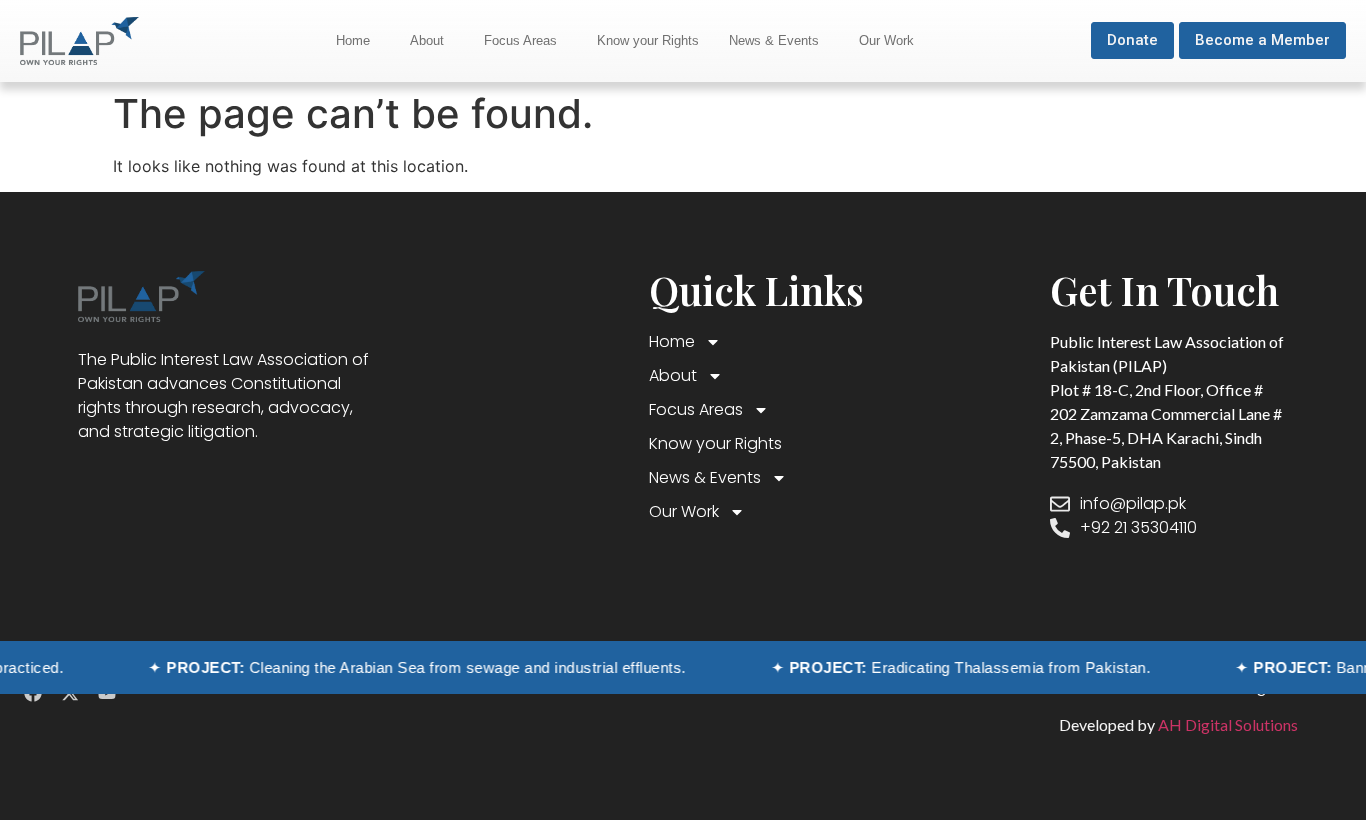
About (427, 40)
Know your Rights (648, 40)
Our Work (886, 40)
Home (353, 40)
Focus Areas (520, 40)
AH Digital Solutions (1226, 724)
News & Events (774, 40)
